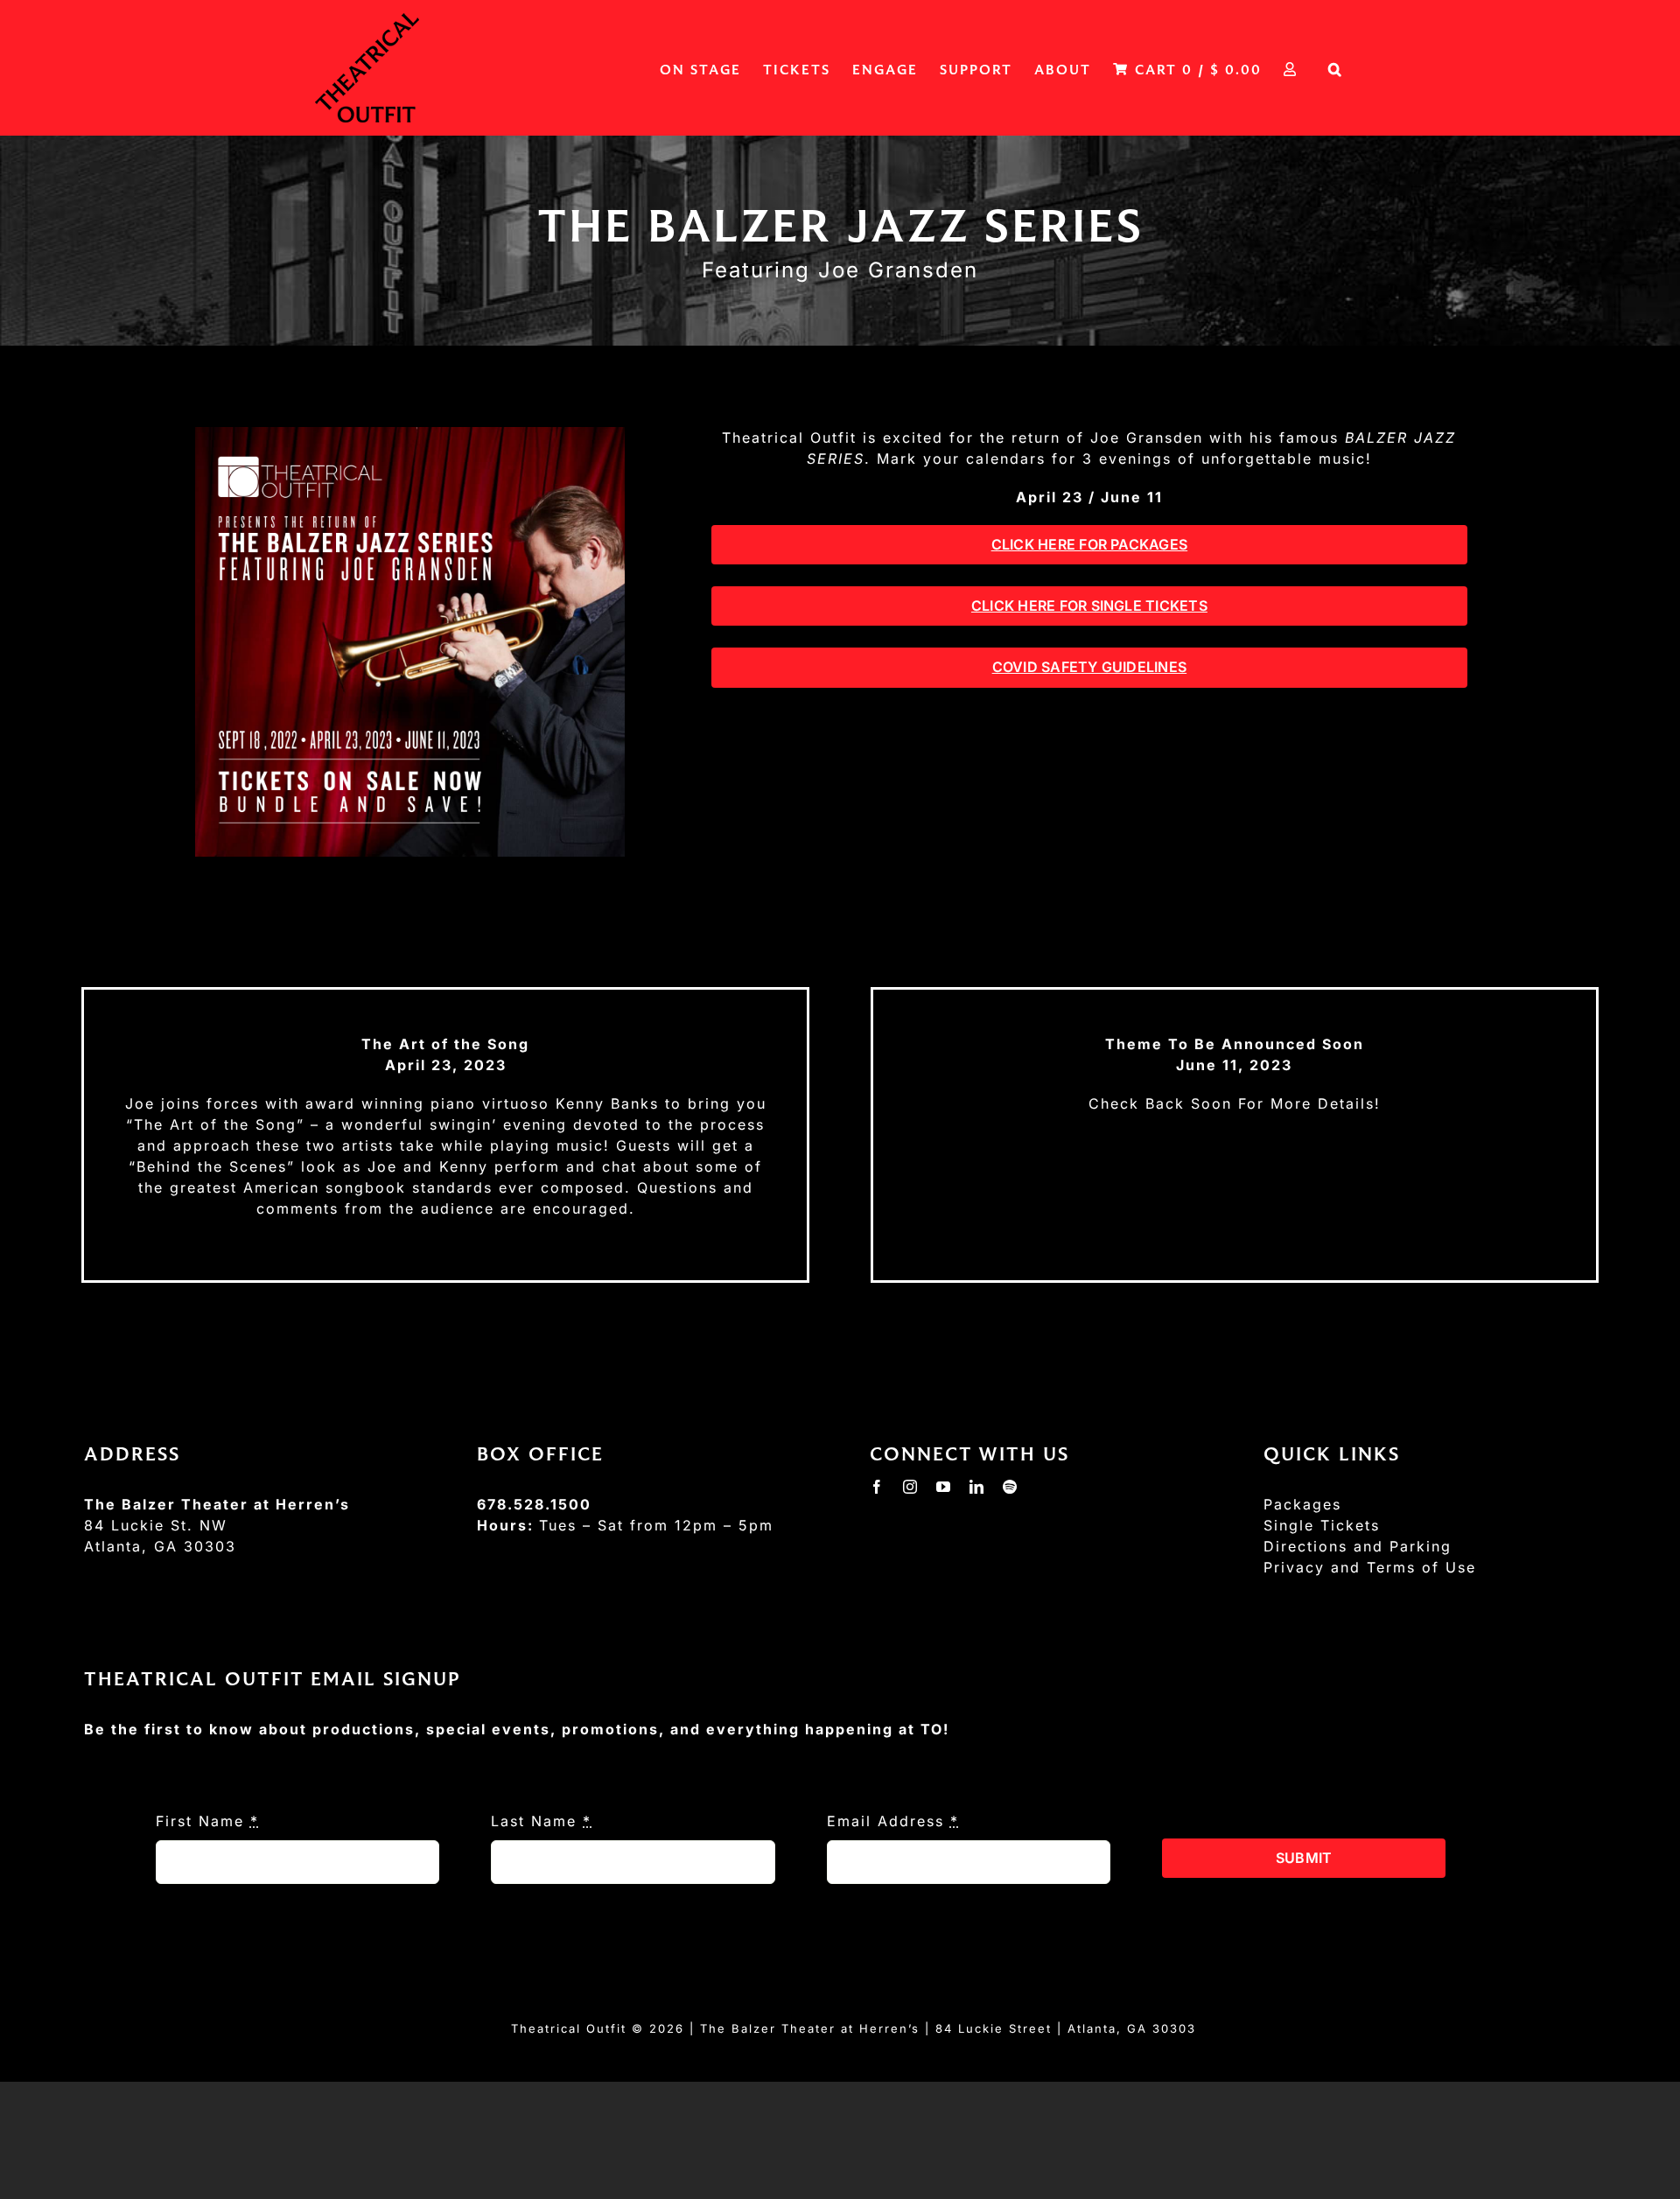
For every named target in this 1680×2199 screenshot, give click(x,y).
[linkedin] (977, 1487)
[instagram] (911, 1487)
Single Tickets (1322, 1525)
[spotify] (1011, 1487)
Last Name (541, 1821)
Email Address (893, 1821)
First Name (207, 1821)
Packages (1302, 1504)
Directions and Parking (1358, 1546)
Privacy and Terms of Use (1370, 1567)
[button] (1336, 68)
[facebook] (878, 1487)
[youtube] (944, 1487)
